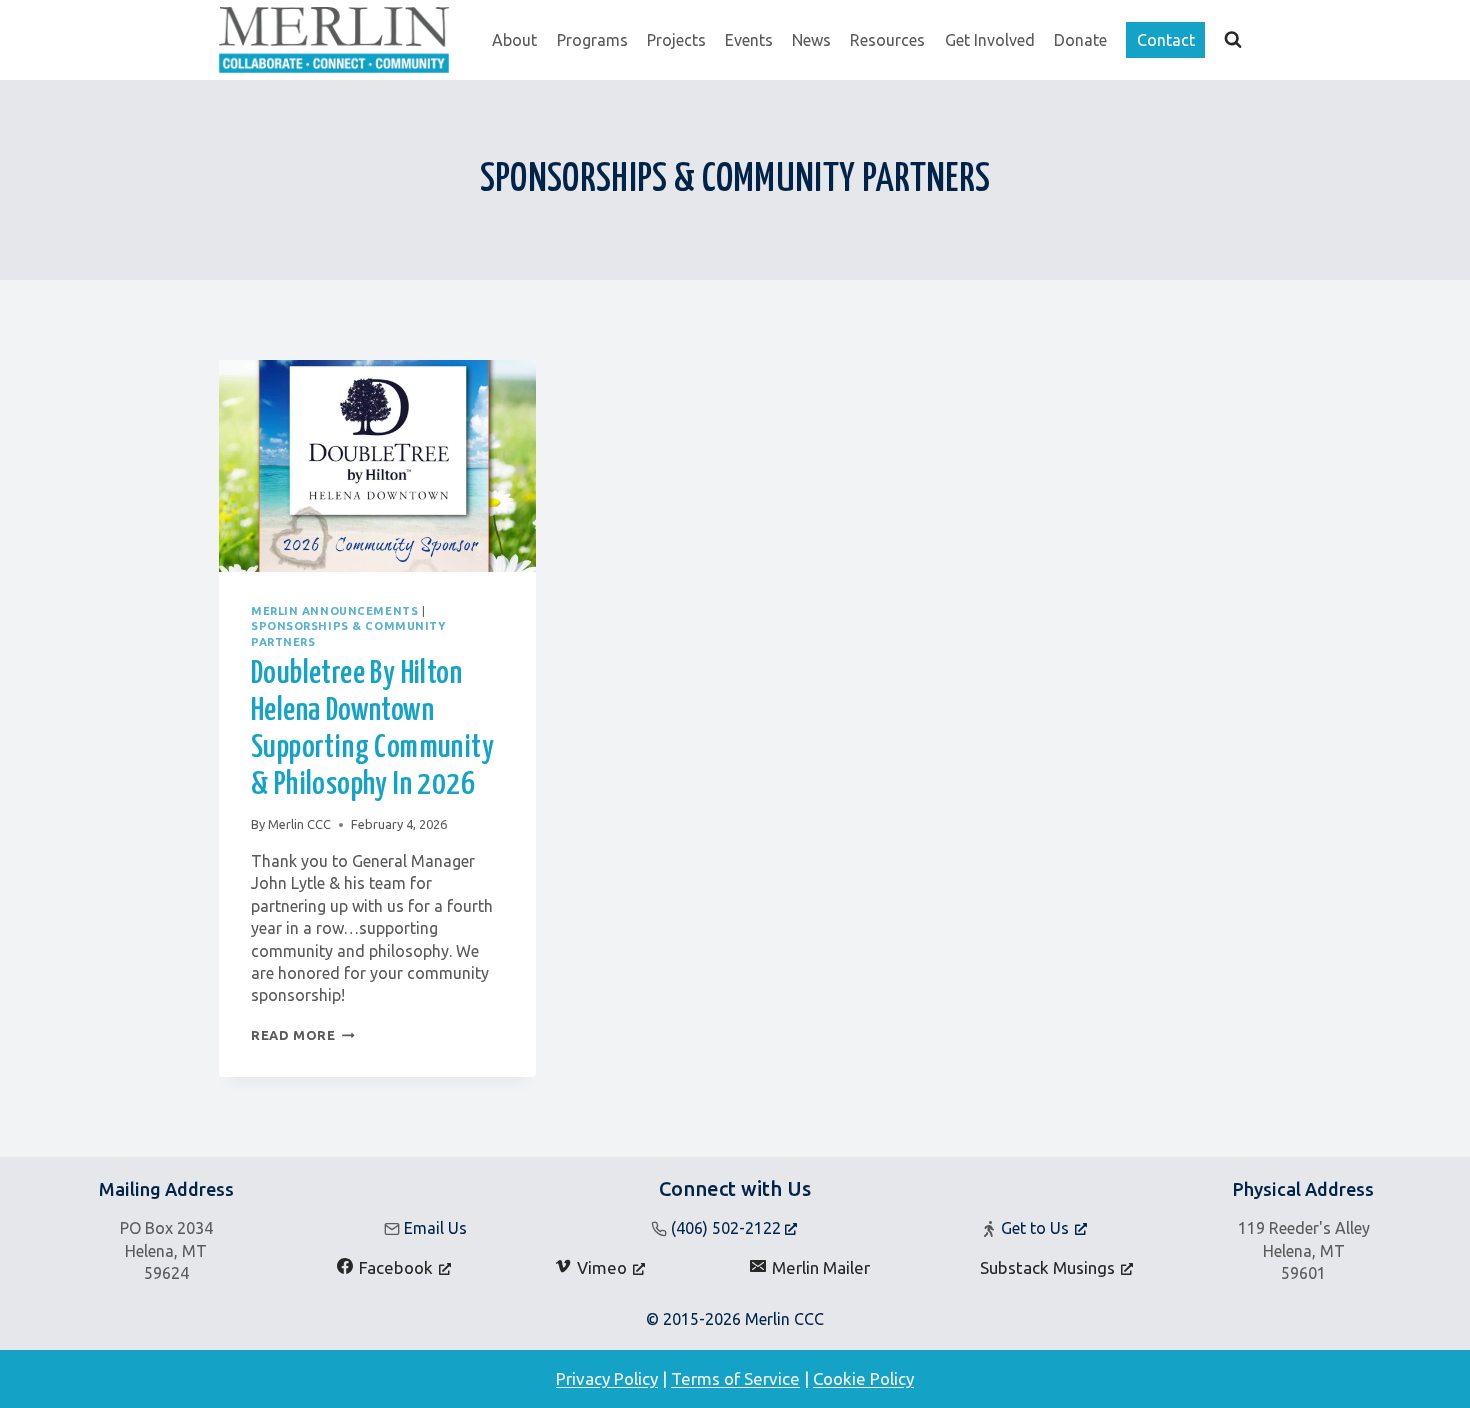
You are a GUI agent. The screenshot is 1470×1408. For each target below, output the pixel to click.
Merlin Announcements (334, 611)
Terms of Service (735, 1378)
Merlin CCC (299, 824)
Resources (887, 40)
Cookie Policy (863, 1378)
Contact (1166, 40)
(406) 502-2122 (728, 1228)
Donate (1080, 40)
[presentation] (377, 466)
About (514, 40)
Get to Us (1035, 1228)
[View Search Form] (1233, 40)
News (811, 40)
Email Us (435, 1228)
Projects (676, 40)
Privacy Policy (607, 1378)
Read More (303, 1035)
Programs (592, 40)
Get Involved (990, 40)
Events (749, 40)
